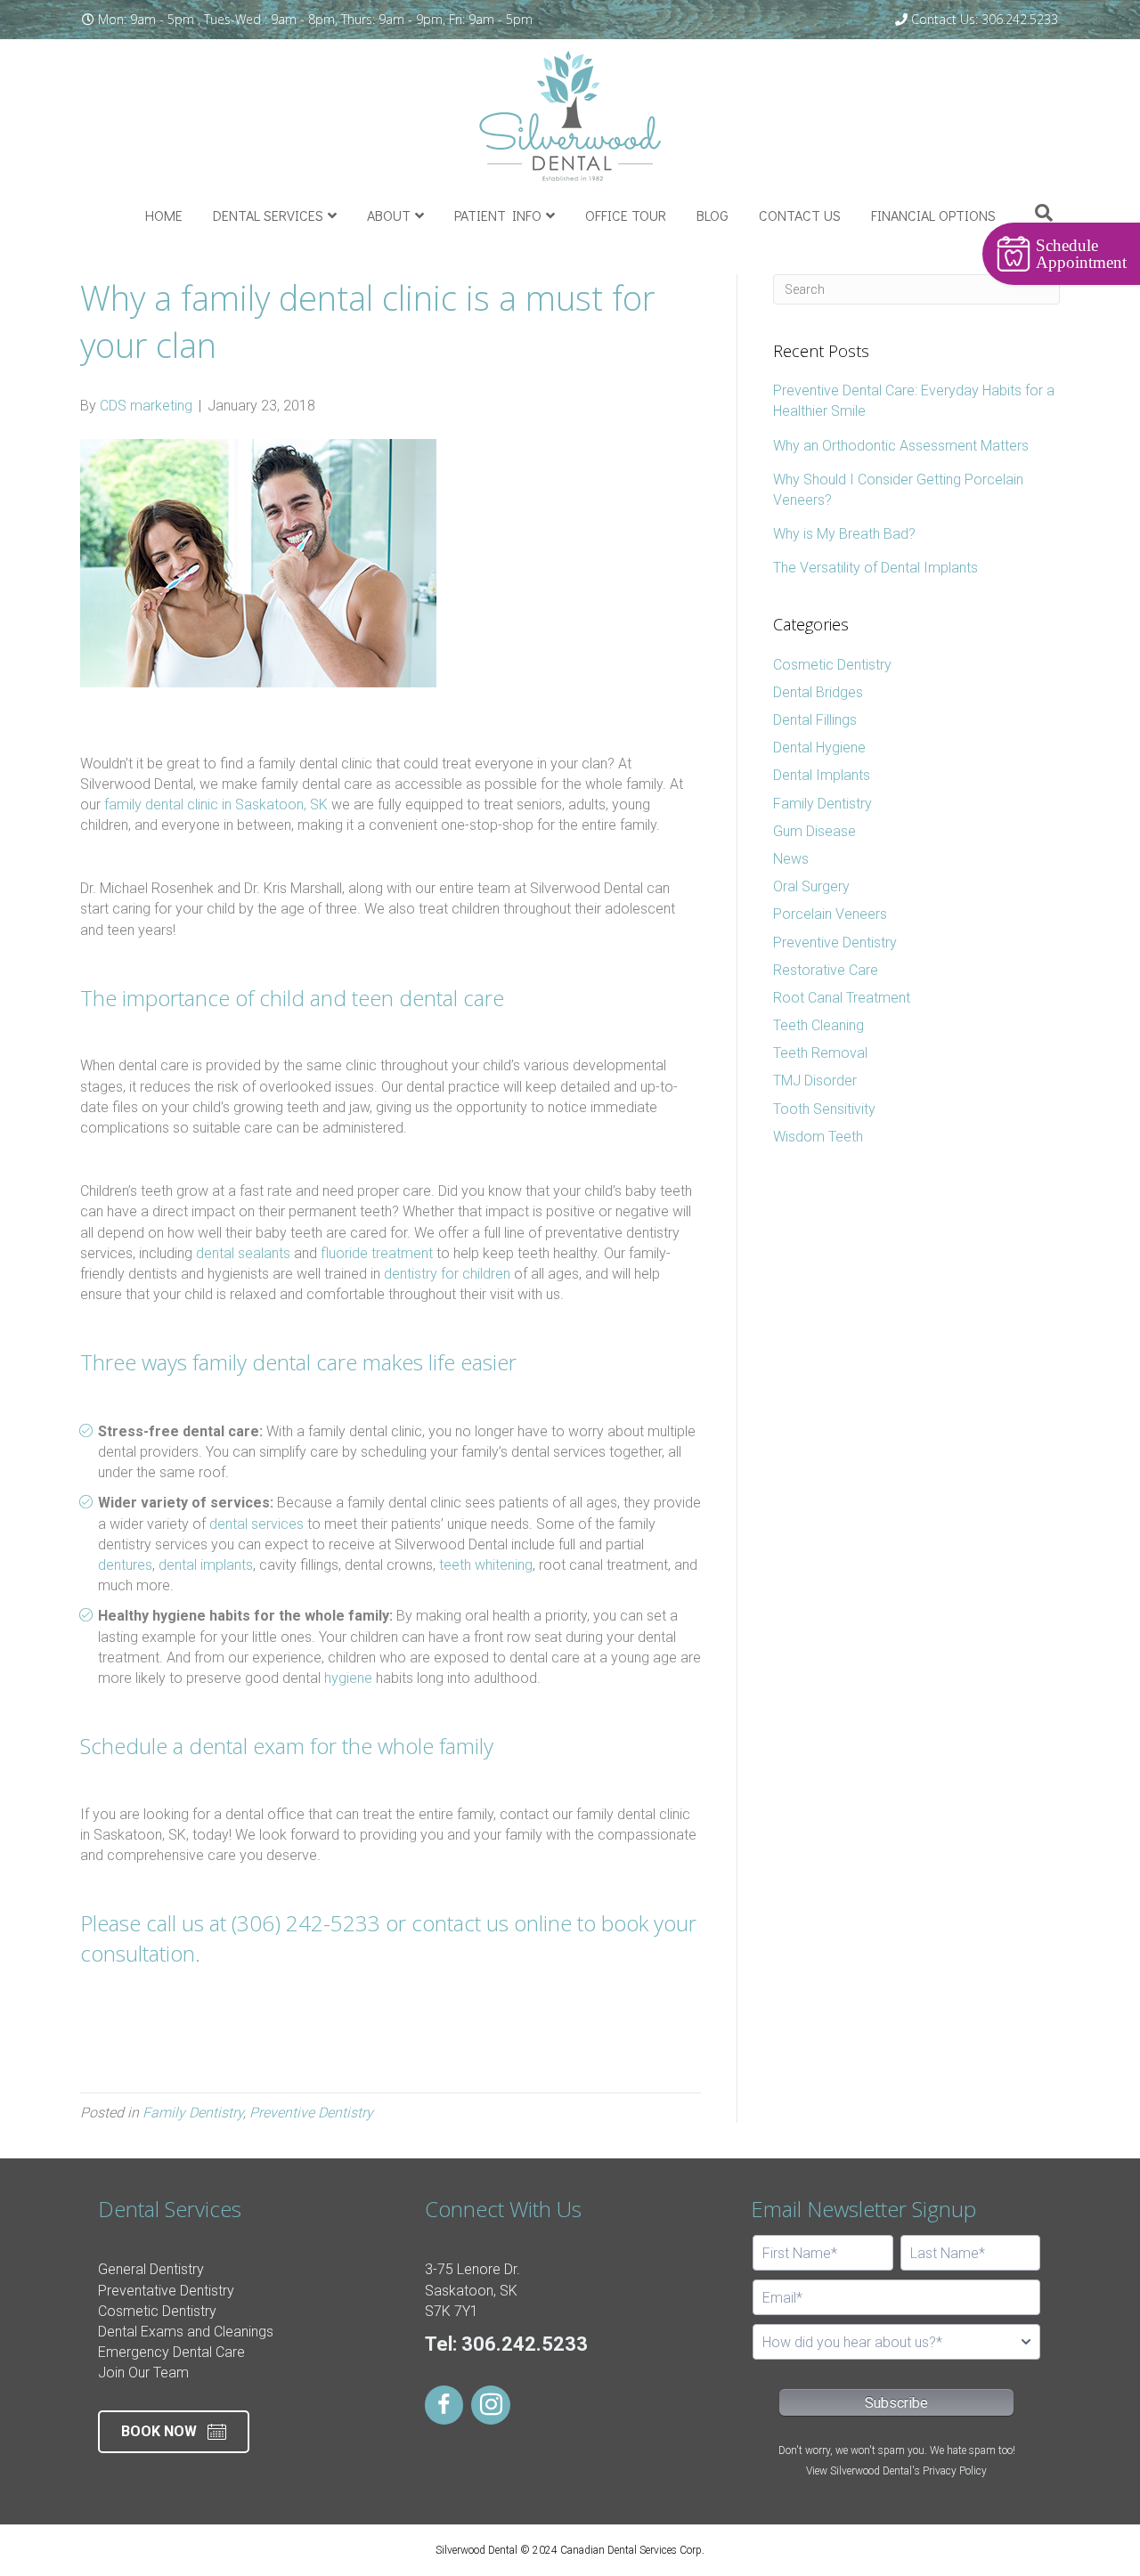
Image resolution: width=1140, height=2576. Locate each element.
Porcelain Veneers (830, 914)
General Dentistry (151, 2269)
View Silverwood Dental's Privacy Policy (896, 2471)
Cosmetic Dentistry (832, 665)
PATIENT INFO (498, 215)
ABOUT (389, 215)
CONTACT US (800, 215)
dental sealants (243, 1253)
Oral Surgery (811, 886)
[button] (174, 2432)
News (791, 859)
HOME (164, 215)
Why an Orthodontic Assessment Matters (901, 446)
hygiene (348, 1678)
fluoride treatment (377, 1253)
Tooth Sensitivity (824, 1109)
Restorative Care (826, 970)
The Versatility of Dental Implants (875, 568)
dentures (125, 1565)
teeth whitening (486, 1565)
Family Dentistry (193, 2113)
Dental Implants (822, 775)
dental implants (206, 1565)
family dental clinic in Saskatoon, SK (216, 804)
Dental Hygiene (819, 748)
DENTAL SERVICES (268, 215)
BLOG (712, 215)
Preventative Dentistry (166, 2291)
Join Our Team (143, 2373)
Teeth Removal (820, 1053)
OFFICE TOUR (626, 215)
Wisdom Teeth (818, 1137)
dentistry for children (447, 1274)
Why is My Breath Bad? (844, 534)
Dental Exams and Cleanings (186, 2332)
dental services (256, 1524)
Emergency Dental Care (171, 2352)
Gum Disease (814, 831)
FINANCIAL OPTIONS (933, 215)
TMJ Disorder (815, 1081)
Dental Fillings (815, 720)
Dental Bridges (818, 692)
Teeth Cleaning (818, 1025)
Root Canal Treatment (842, 998)
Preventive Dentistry (311, 2113)
